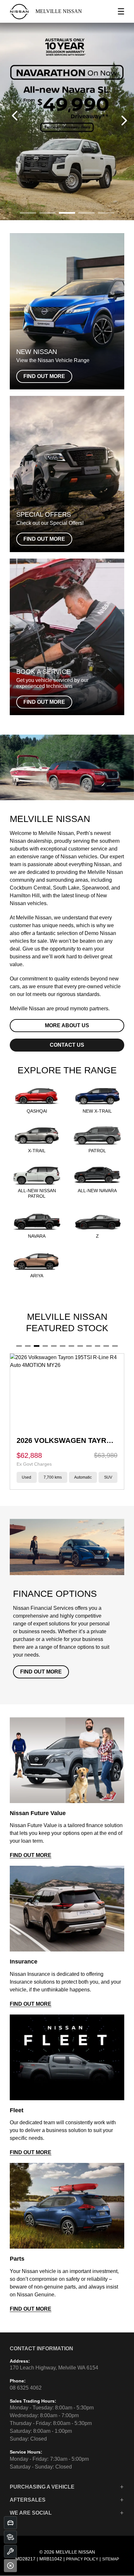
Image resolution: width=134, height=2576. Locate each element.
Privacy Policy (82, 2559)
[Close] (10, 2566)
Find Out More (41, 1672)
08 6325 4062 (26, 2388)
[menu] (121, 11)
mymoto (79, 1009)
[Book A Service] (10, 2551)
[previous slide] (15, 116)
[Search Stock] (10, 2537)
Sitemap (111, 2559)
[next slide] (124, 120)
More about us (67, 1025)
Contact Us (67, 1045)
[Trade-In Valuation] (10, 2523)
